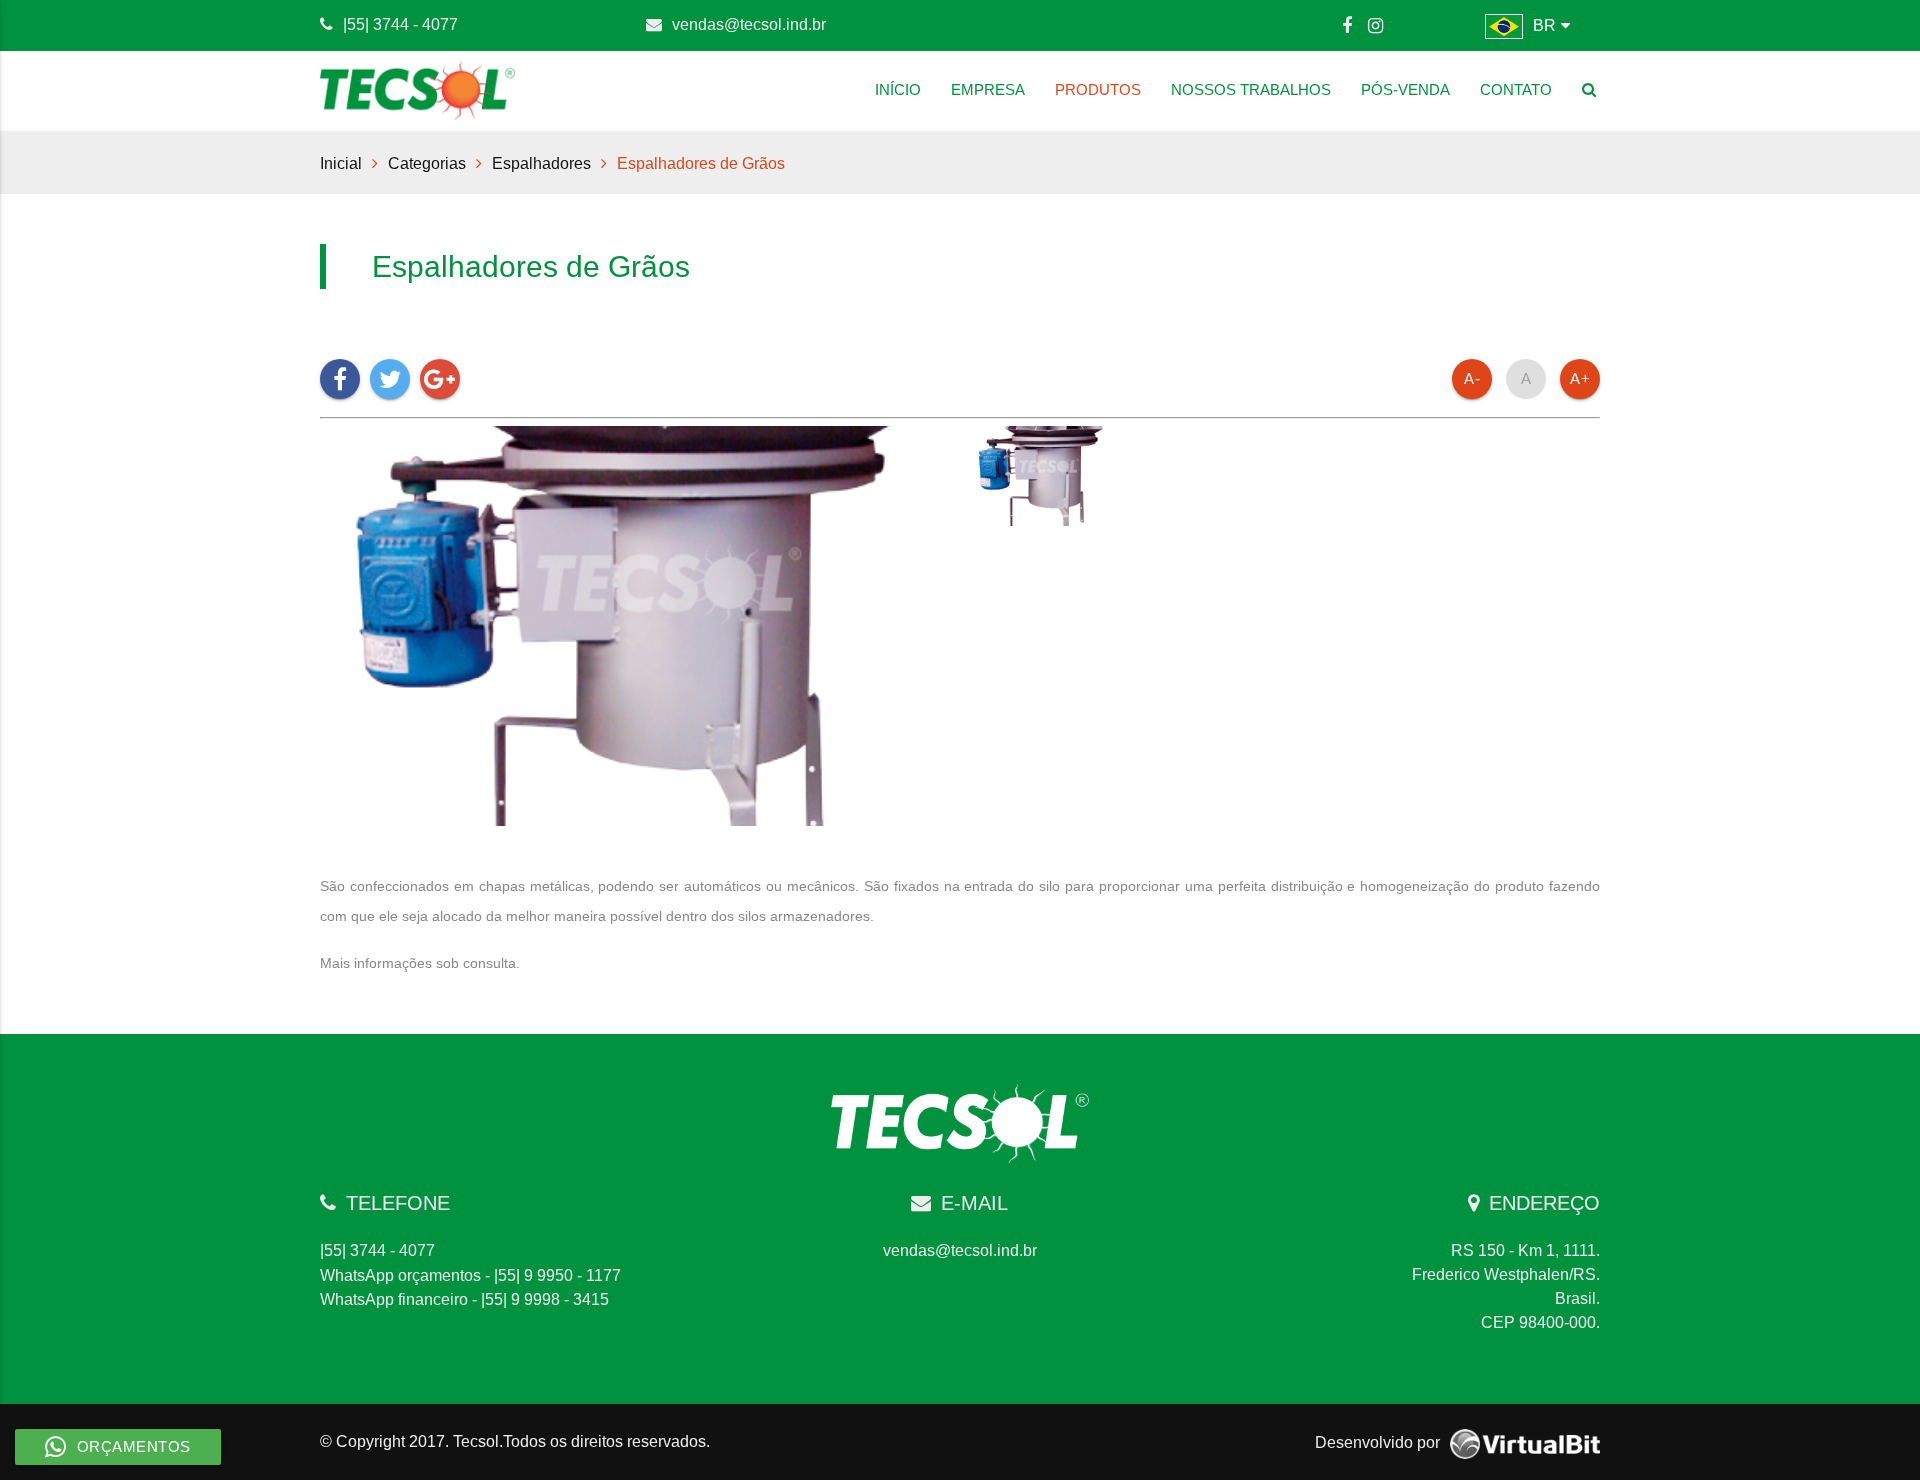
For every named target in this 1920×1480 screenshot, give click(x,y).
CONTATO (1516, 89)
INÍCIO (898, 89)
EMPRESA (988, 89)
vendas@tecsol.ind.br (749, 24)
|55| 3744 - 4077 (400, 24)
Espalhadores (541, 163)
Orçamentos (134, 1446)
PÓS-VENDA (1405, 89)
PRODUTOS (1098, 89)
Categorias (427, 163)
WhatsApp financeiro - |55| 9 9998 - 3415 (464, 1299)
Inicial (341, 163)
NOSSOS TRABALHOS (1251, 89)
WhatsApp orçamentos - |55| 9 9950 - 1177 (470, 1275)
